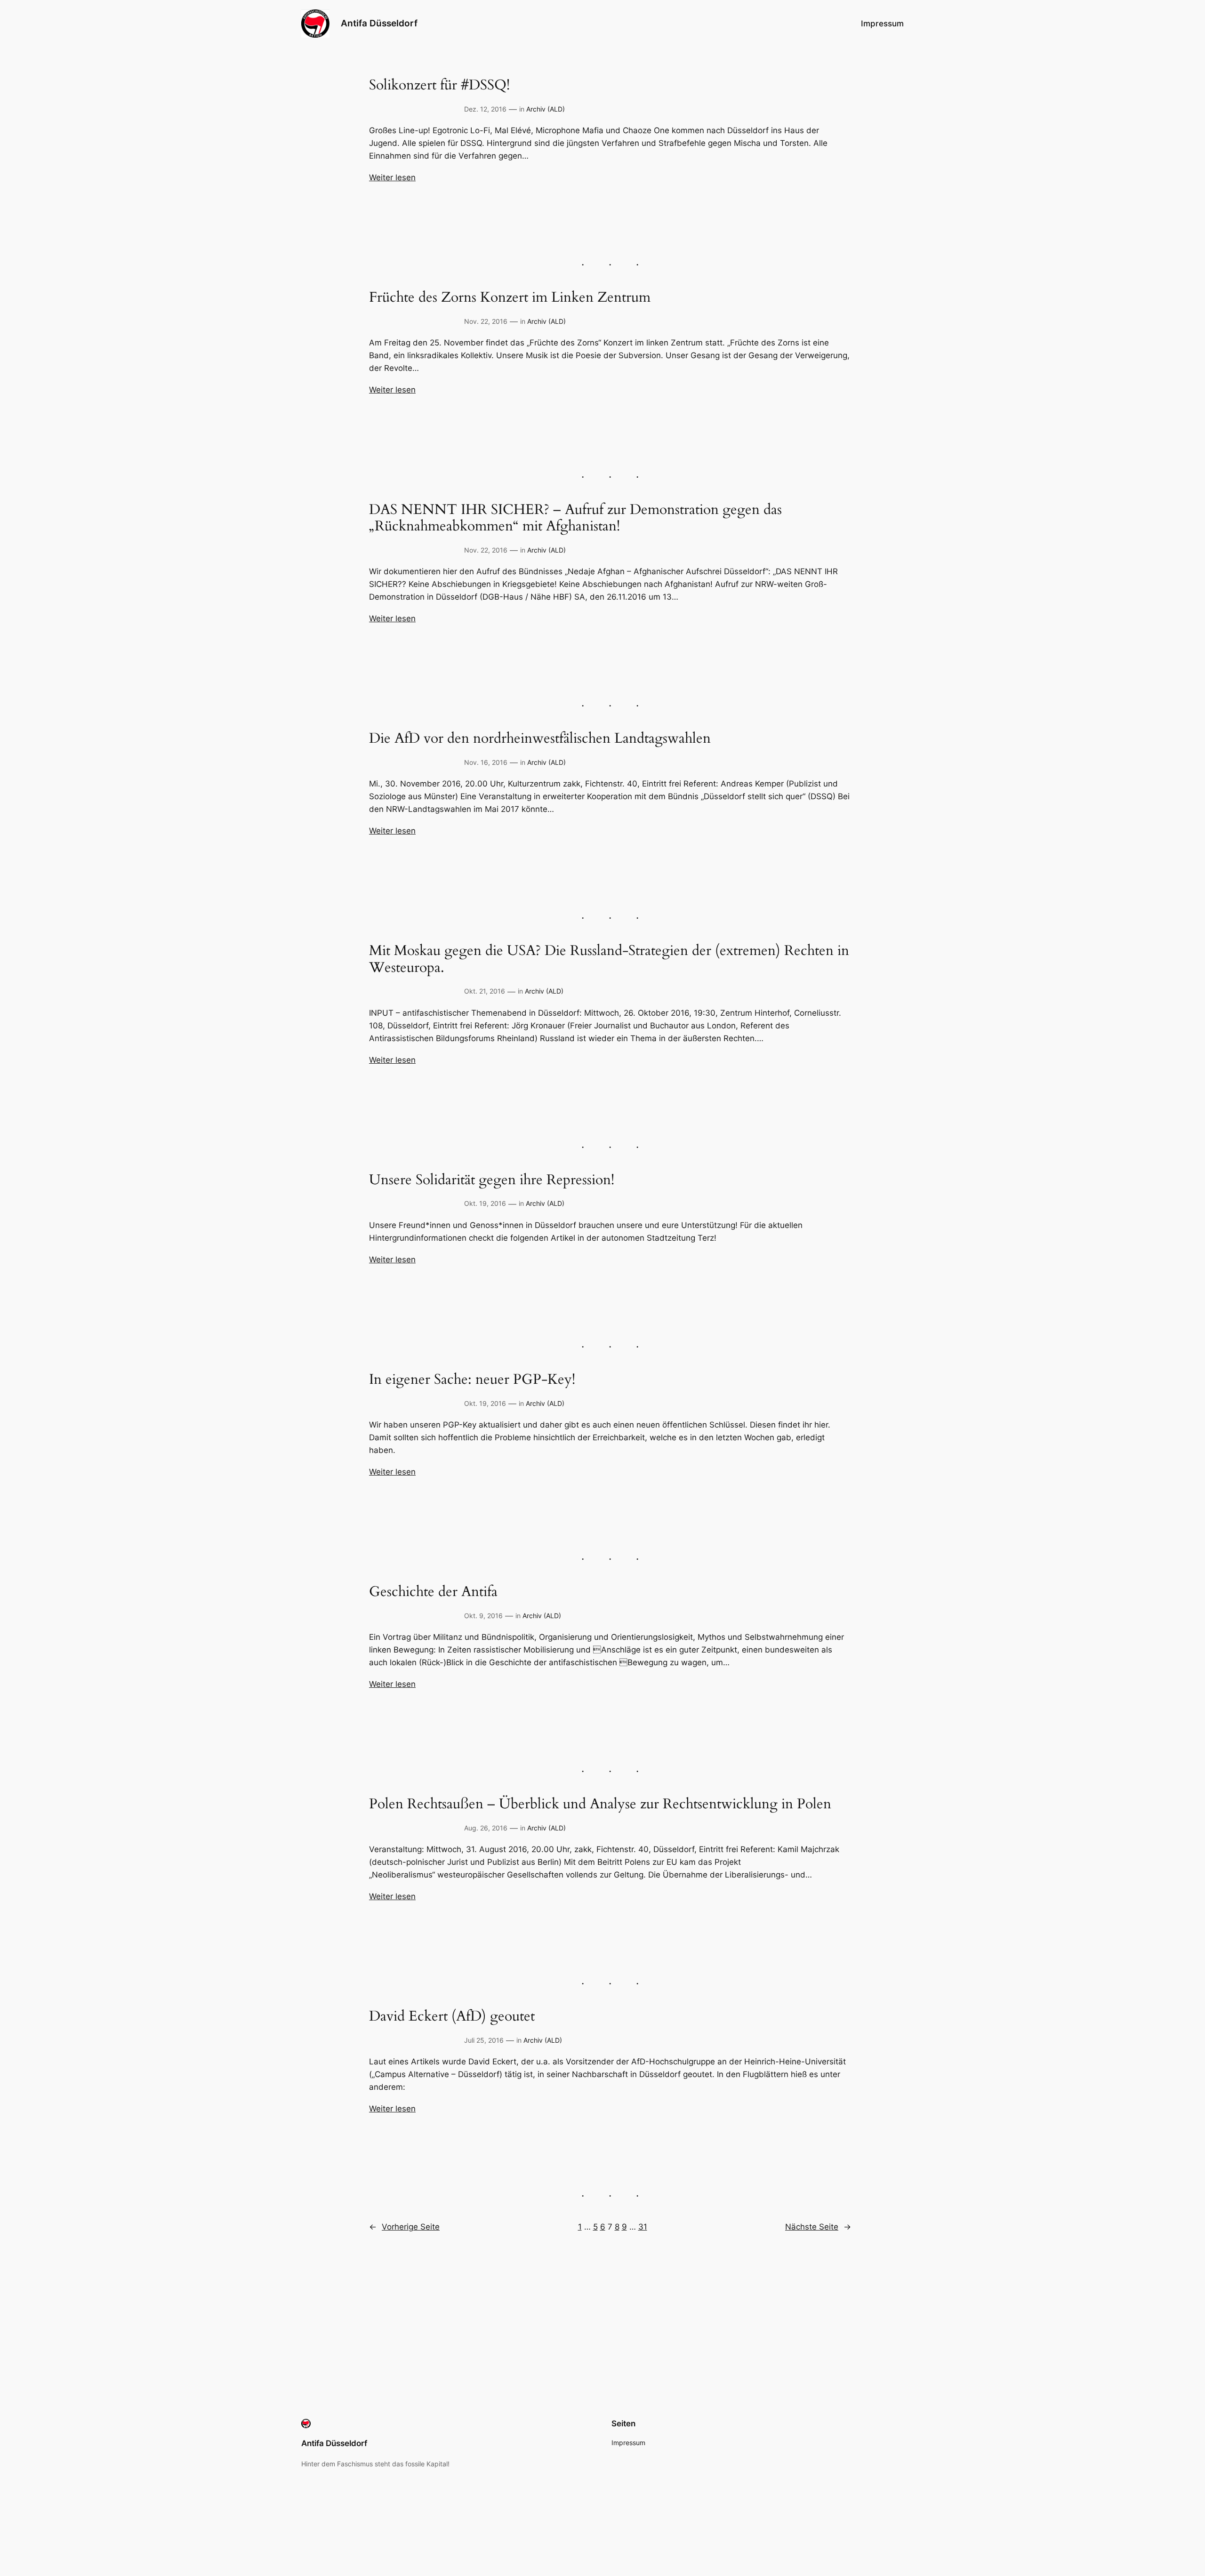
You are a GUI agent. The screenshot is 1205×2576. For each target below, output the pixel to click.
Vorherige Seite (404, 2227)
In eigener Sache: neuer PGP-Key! (472, 1380)
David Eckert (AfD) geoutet (452, 2017)
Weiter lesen (392, 177)
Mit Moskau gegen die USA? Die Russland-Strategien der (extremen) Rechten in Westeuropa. (609, 959)
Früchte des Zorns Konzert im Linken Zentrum (510, 298)
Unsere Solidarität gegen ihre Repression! (492, 1180)
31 (643, 2227)
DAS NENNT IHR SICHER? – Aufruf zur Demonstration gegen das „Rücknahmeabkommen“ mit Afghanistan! (575, 518)
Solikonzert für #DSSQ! (439, 86)
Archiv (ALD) (546, 109)
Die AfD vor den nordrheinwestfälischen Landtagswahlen (540, 739)
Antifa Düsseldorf (379, 23)
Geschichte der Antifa (433, 1592)
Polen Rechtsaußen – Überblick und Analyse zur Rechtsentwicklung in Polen (600, 1805)
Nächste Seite (818, 2227)
